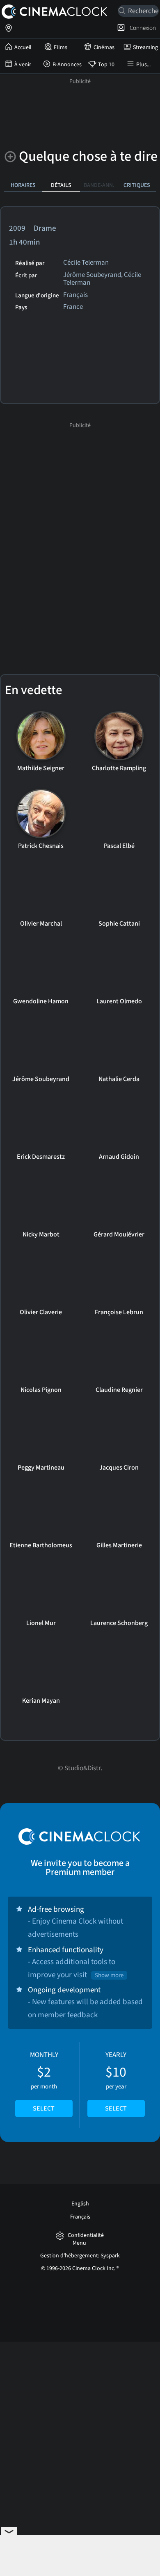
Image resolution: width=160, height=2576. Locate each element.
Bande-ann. (99, 185)
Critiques (137, 185)
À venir (23, 65)
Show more (109, 1975)
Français (80, 2217)
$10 (116, 2081)
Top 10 (106, 65)
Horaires (23, 185)
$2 (44, 2081)
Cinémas (104, 47)
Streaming (145, 47)
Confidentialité (86, 2235)
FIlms (61, 47)
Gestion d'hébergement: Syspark (80, 2256)
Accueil (23, 47)
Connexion (142, 28)
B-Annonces (67, 65)
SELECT (44, 2108)
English (80, 2204)
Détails (61, 185)
